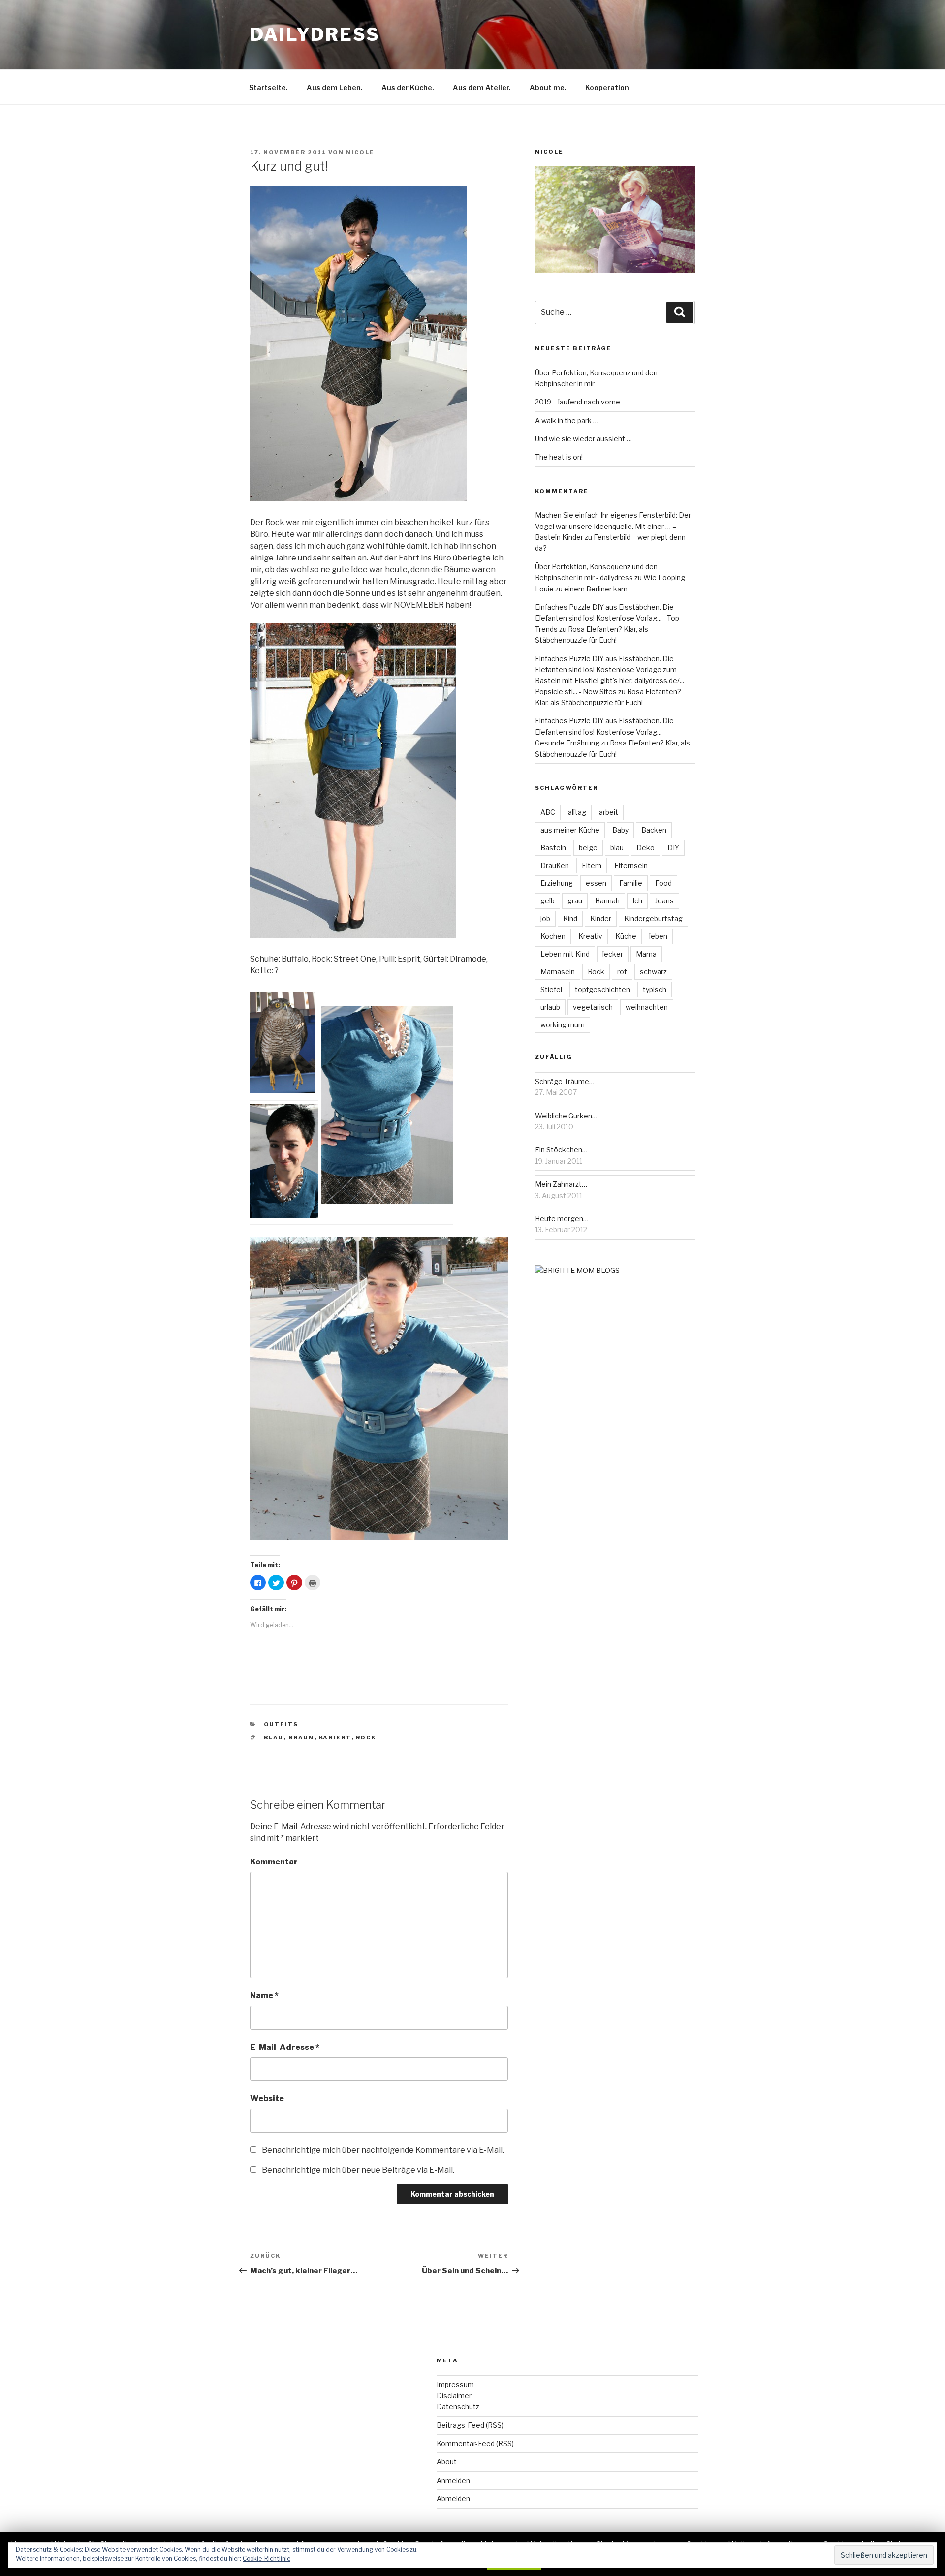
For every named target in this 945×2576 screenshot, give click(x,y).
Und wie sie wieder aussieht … (583, 439)
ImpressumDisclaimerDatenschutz (458, 2395)
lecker (613, 954)
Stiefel (551, 989)
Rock (366, 1738)
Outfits (281, 1724)
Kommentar (274, 1862)
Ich (637, 901)
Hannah (607, 901)
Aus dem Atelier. (482, 87)
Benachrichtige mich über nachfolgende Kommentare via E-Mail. (383, 2150)
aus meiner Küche (570, 830)
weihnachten (647, 1007)
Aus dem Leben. (335, 87)
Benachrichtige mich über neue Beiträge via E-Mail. (358, 2170)
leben (658, 936)
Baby (620, 830)
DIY (673, 848)
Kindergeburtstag (653, 918)
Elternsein (631, 865)
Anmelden (453, 2480)
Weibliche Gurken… (566, 1116)
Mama (646, 954)
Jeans (664, 901)
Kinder (601, 918)
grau (575, 901)
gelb (548, 901)
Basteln (553, 848)
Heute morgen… (562, 1219)
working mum (563, 1025)
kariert (335, 1738)
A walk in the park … (567, 420)
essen (596, 883)
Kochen (553, 936)
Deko (646, 848)
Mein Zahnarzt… (561, 1184)
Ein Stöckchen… (561, 1150)
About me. (548, 87)
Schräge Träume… (565, 1081)
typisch (655, 989)
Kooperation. (608, 87)
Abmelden (453, 2498)
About (447, 2462)
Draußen (555, 865)
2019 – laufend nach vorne (578, 402)
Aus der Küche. (408, 87)
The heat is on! (559, 457)
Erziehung (557, 883)
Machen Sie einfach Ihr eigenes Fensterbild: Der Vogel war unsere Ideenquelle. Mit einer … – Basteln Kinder (613, 526)
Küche (626, 936)
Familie (631, 883)
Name (264, 1996)
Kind (570, 918)
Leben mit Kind (565, 954)
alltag (577, 812)
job (545, 918)
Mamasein (558, 972)
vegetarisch (593, 1007)
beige (588, 848)
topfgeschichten (602, 989)
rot (622, 972)
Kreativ (590, 936)
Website (267, 2098)
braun (301, 1738)
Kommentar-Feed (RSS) (475, 2443)
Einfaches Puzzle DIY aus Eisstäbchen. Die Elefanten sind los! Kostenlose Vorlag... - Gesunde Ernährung (604, 732)
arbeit (609, 812)
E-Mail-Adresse (285, 2047)
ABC (548, 812)
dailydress (315, 34)
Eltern (592, 865)
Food (663, 883)
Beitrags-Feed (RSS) (470, 2425)
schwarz (653, 972)
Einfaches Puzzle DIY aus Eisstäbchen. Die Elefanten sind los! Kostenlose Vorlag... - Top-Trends (608, 618)
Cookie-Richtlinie (267, 2559)
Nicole (360, 152)
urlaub (550, 1007)
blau (274, 1738)
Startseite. (268, 87)
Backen (654, 830)
